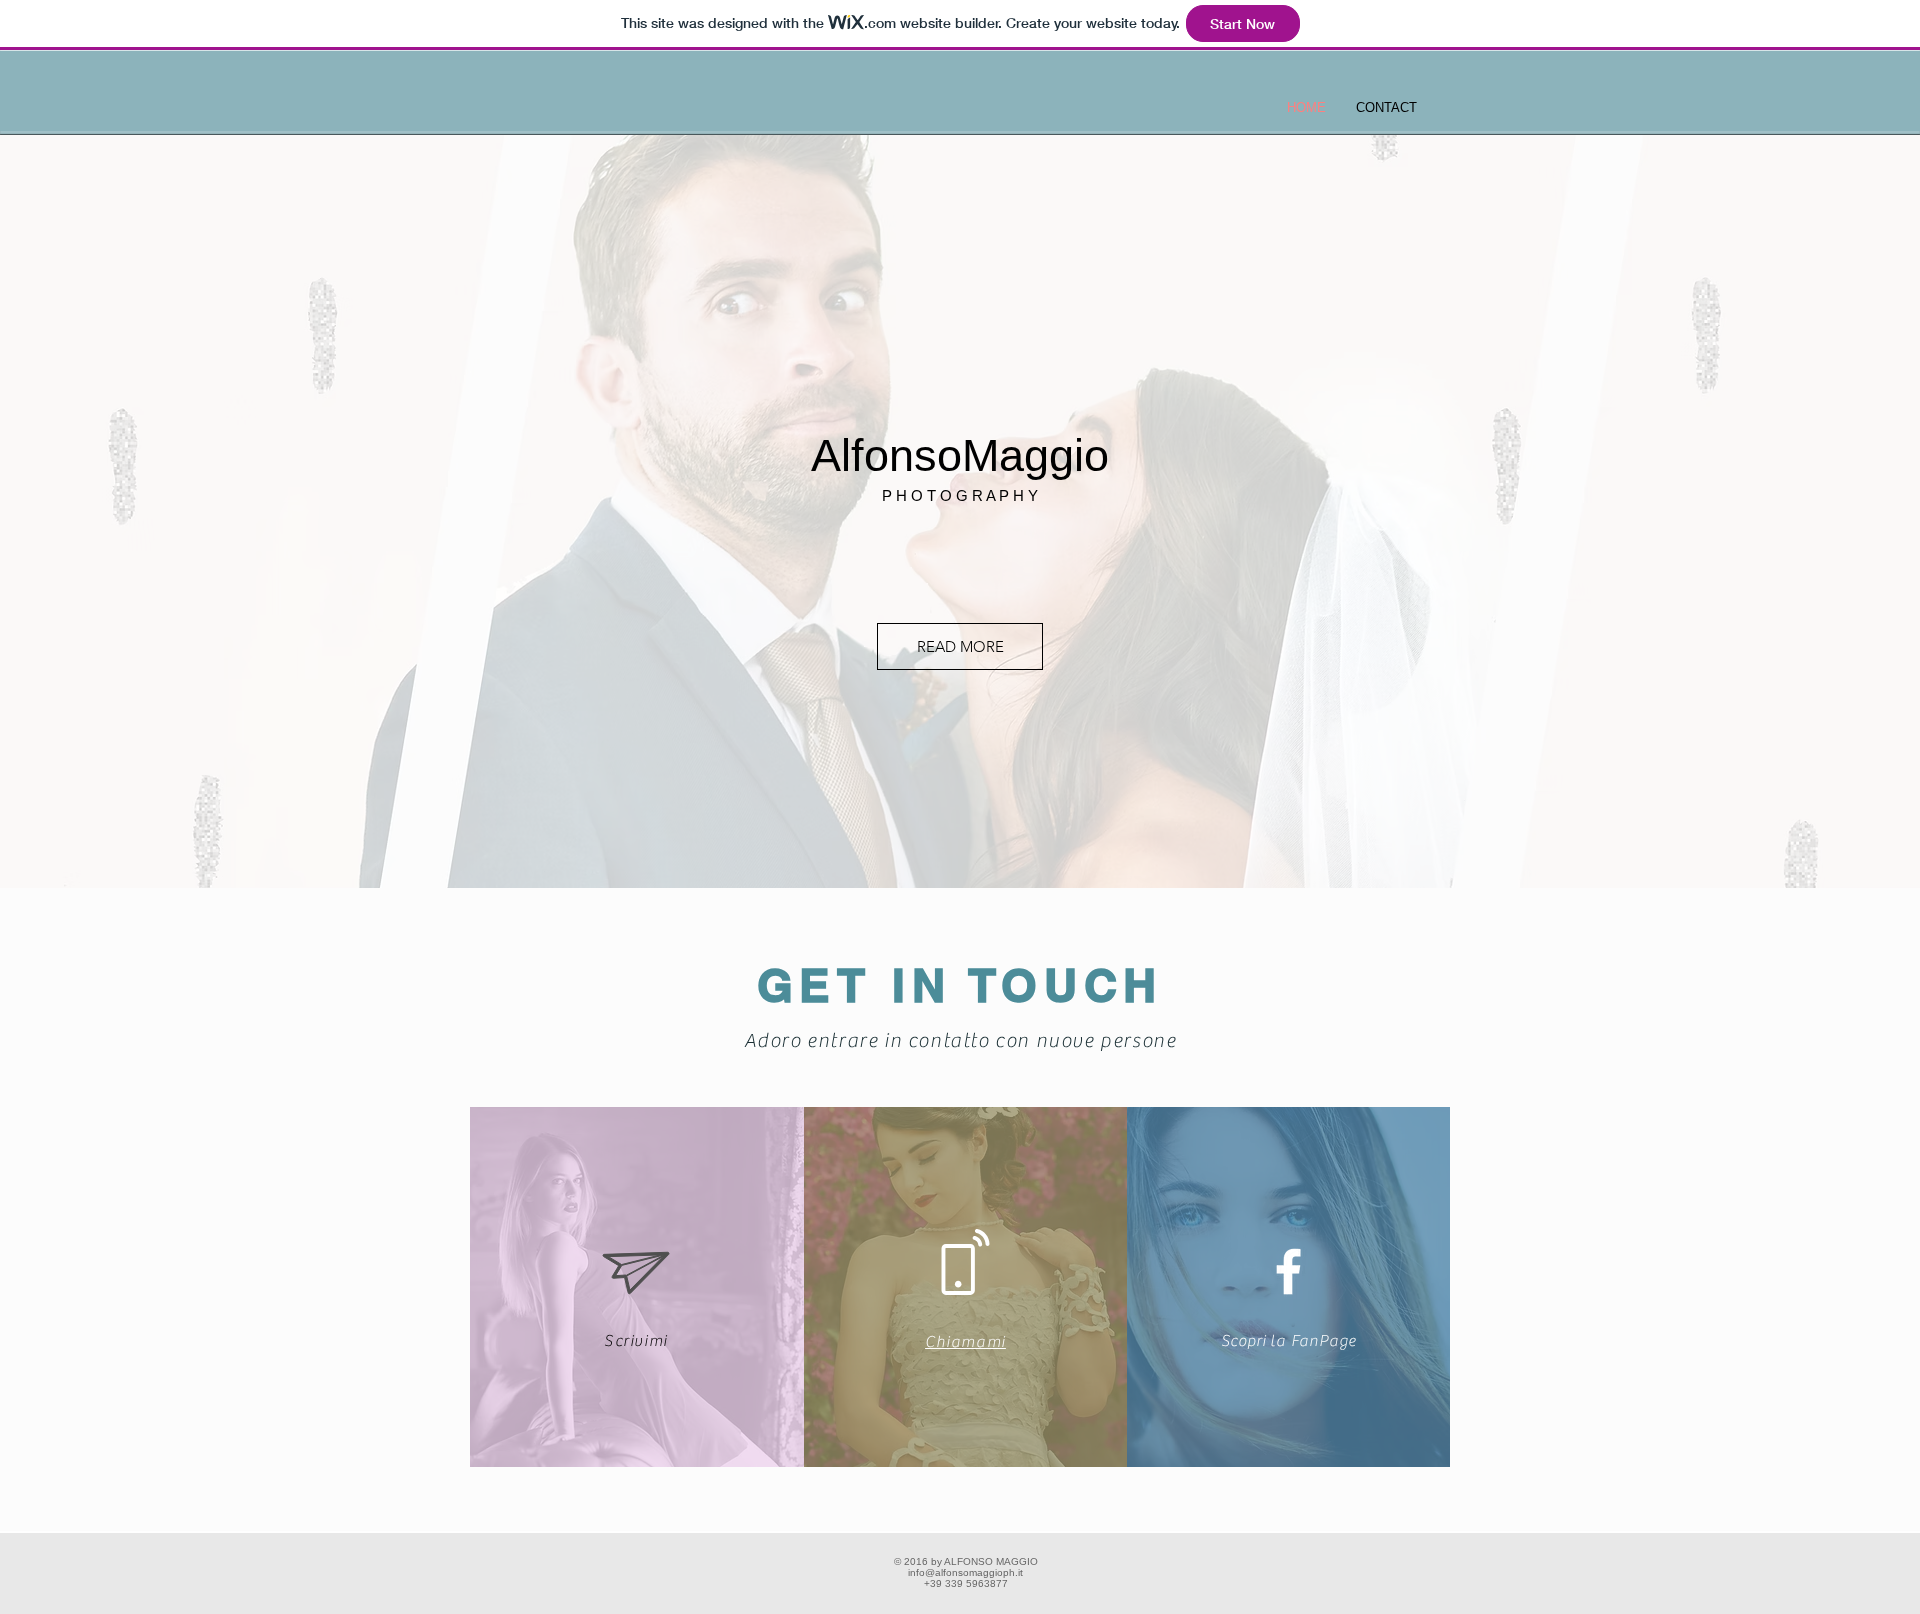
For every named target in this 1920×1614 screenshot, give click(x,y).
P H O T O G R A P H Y (960, 495)
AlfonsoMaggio (960, 455)
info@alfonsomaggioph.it (965, 1572)
